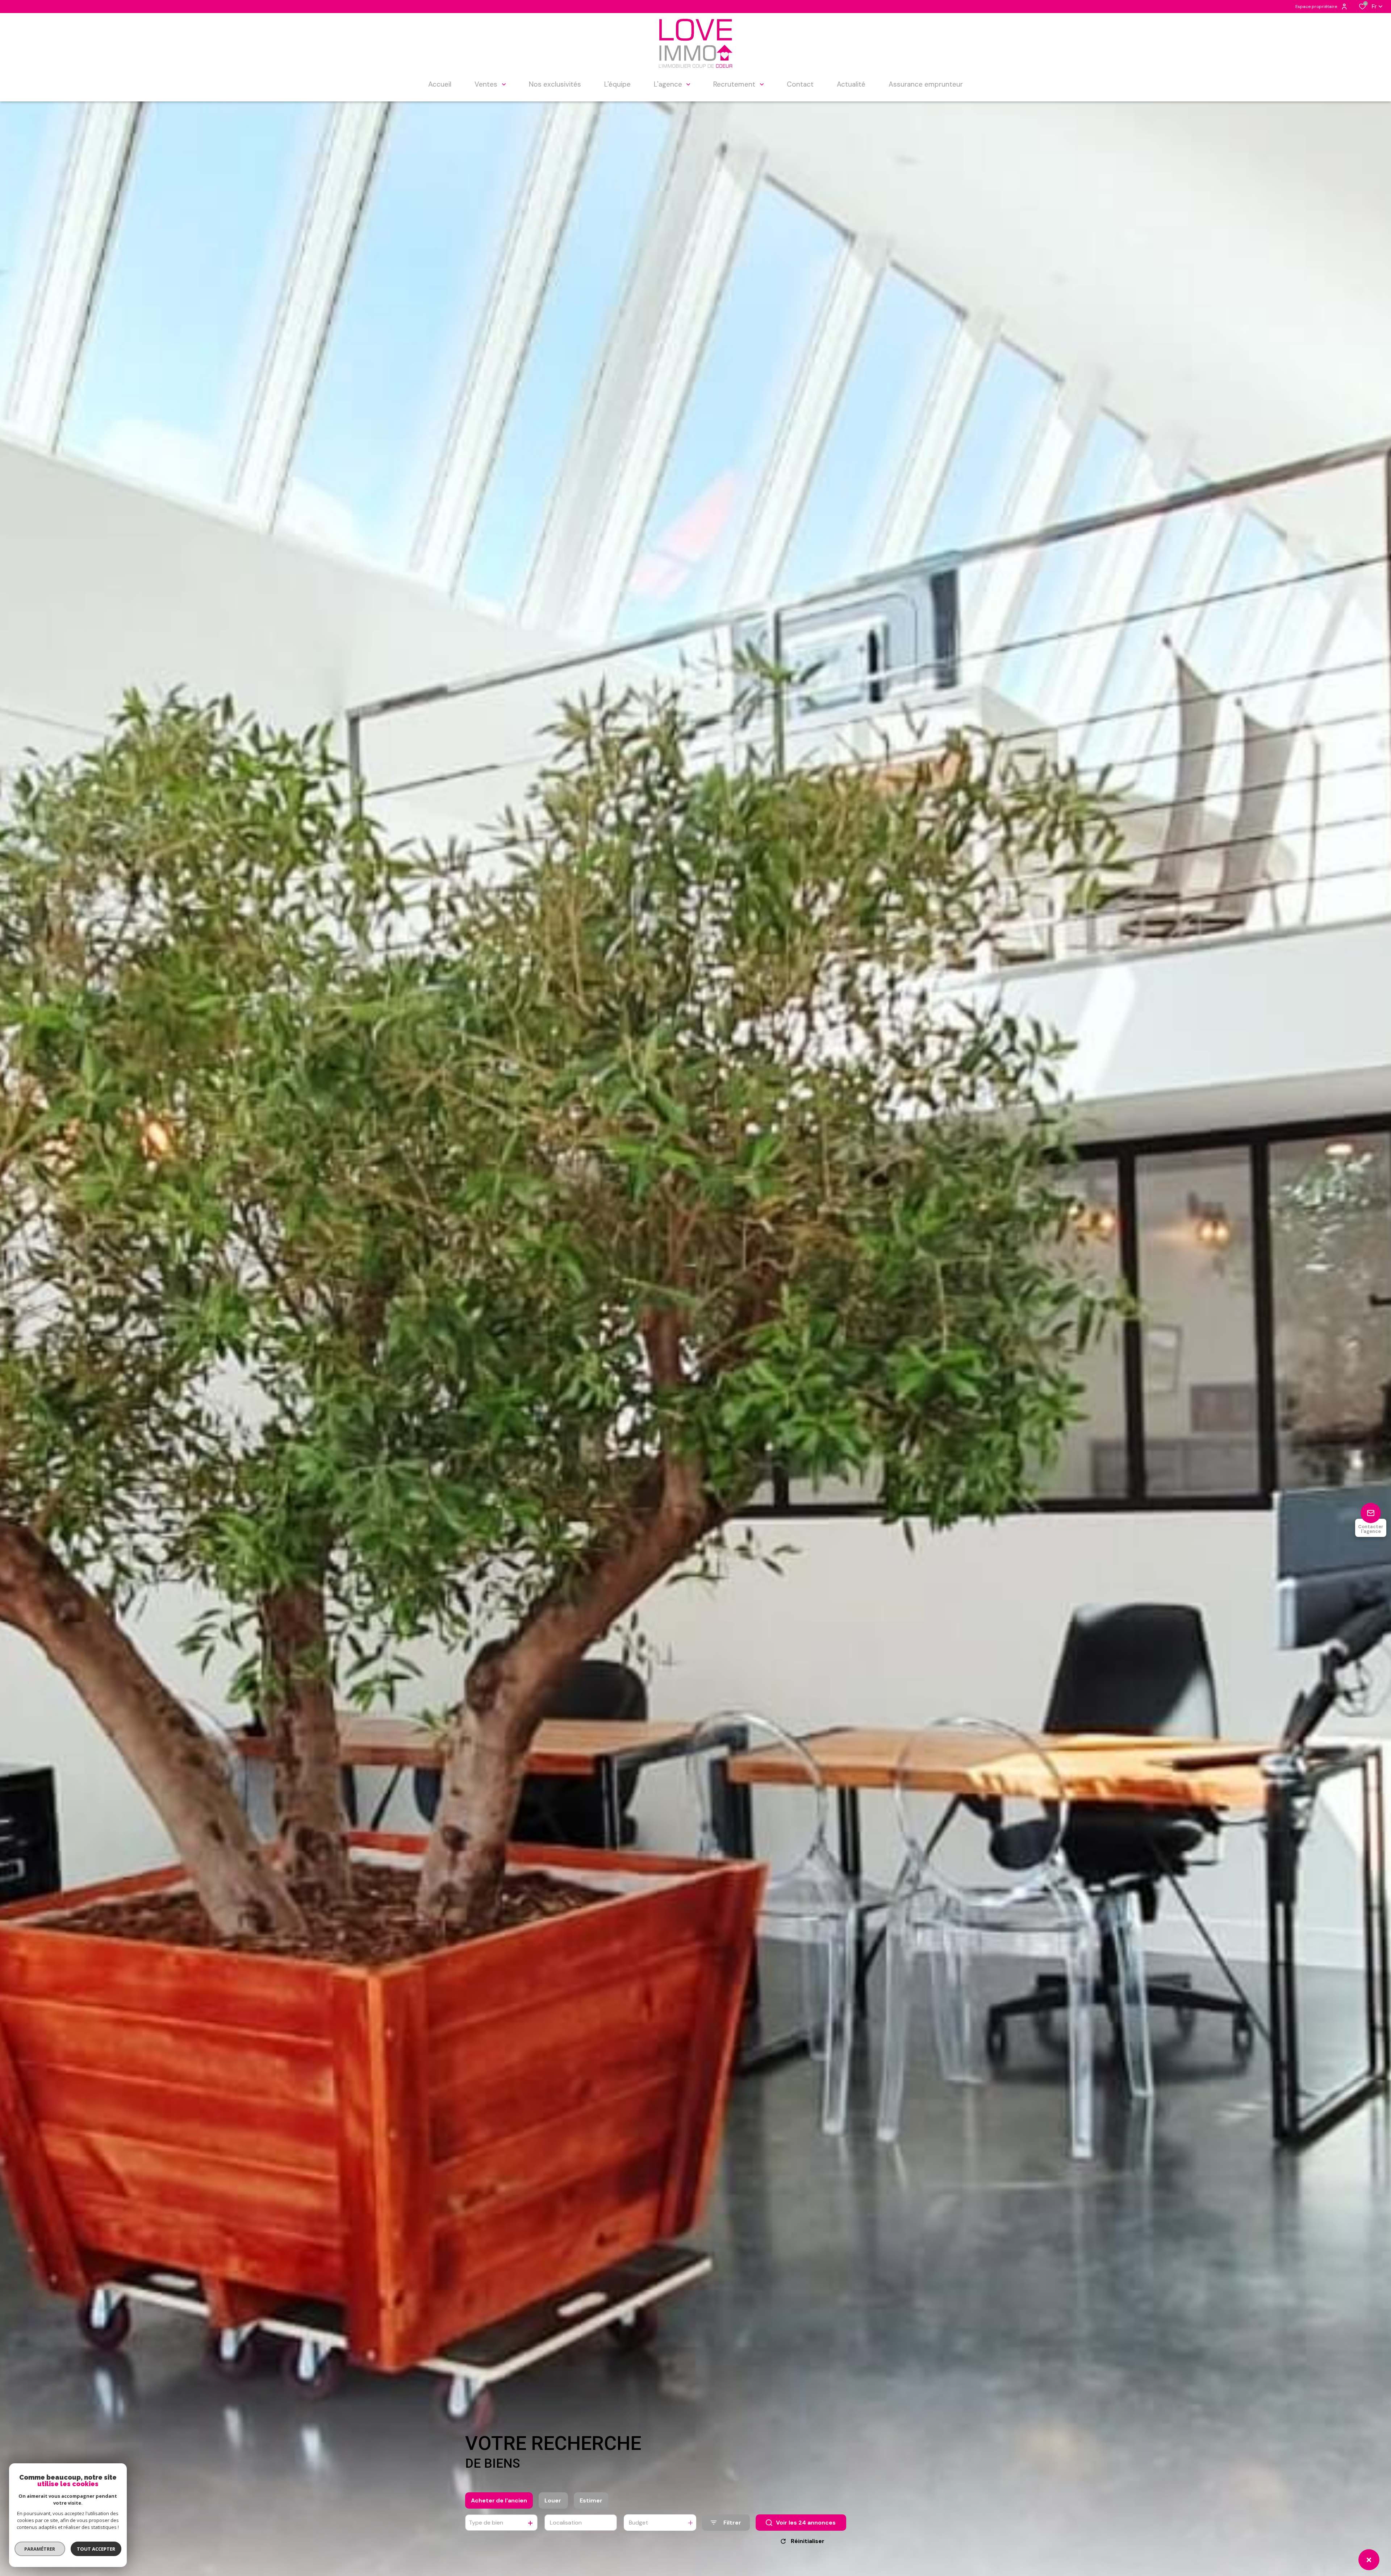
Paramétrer (40, 2549)
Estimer (591, 2500)
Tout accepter (96, 2549)
